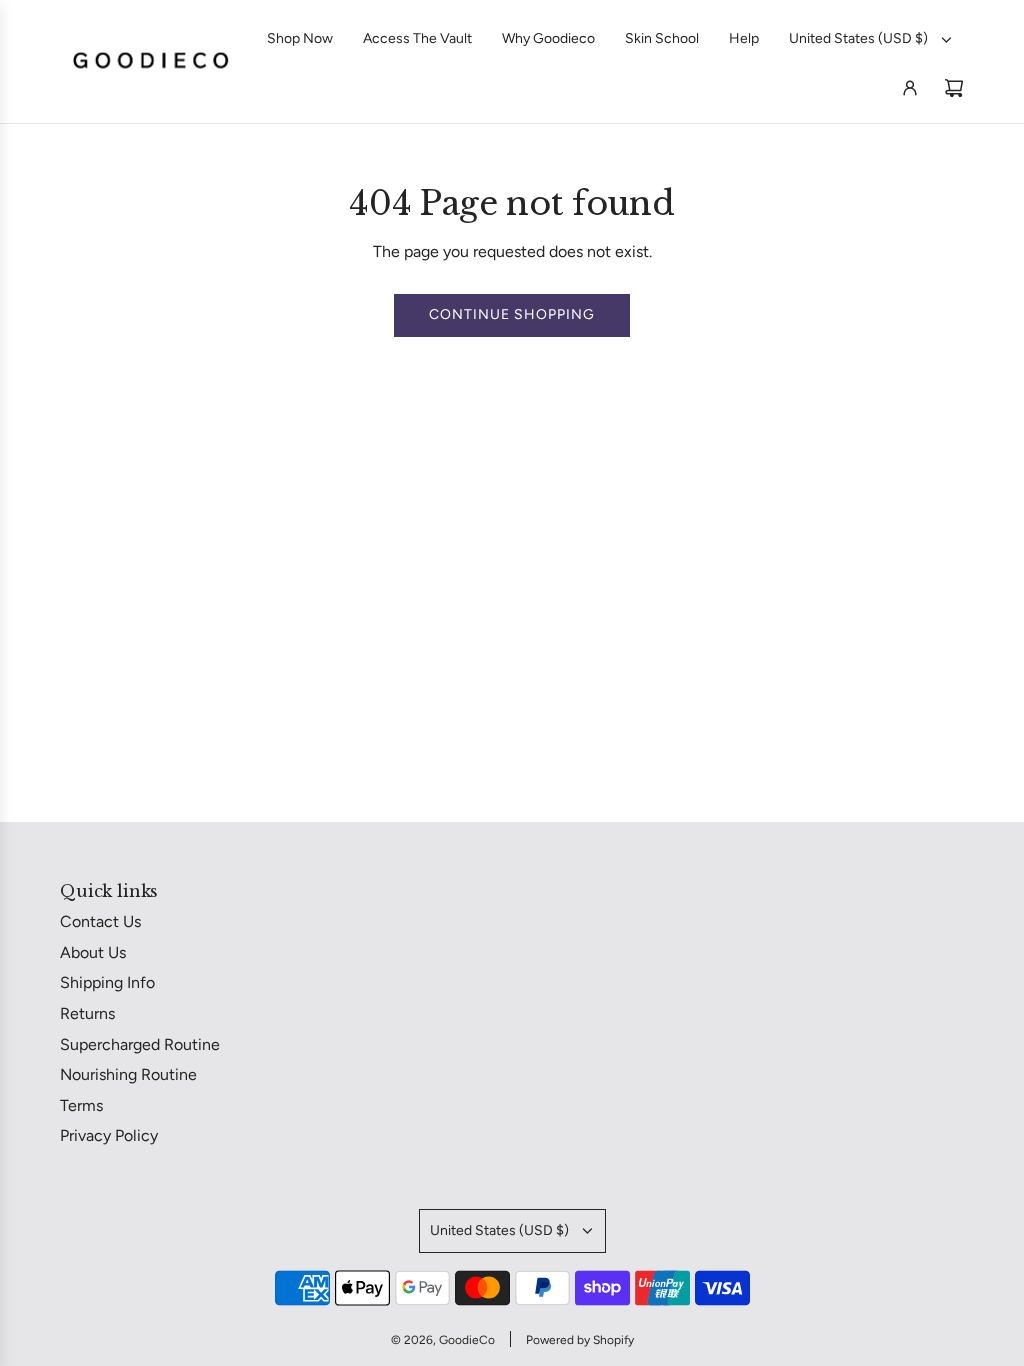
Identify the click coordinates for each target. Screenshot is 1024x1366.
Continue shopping (512, 314)
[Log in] (910, 88)
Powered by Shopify (580, 1340)
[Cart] (954, 88)
